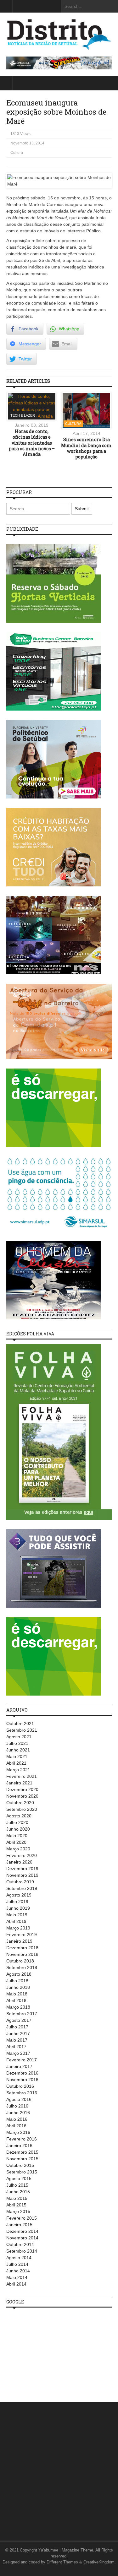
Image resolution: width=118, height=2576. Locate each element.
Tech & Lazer (23, 415)
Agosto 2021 (19, 1737)
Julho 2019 (17, 1902)
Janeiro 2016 (19, 2146)
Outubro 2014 (20, 2244)
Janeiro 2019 (19, 1941)
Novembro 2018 (22, 1954)
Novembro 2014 (22, 2238)
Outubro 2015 (20, 2165)
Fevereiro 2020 (22, 1855)
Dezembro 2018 (22, 1948)
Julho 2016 (17, 2106)
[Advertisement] (53, 2351)
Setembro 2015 (22, 2172)
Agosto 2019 (19, 1895)
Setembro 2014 (22, 2251)
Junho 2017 (18, 2033)
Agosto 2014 (19, 2258)
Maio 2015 (17, 2198)
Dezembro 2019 (22, 1869)
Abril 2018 (16, 2000)
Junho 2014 (18, 2271)
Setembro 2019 (22, 1888)
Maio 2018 (17, 1994)
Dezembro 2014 (22, 2231)
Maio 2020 (17, 1836)
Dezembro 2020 (22, 1789)
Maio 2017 (17, 2040)
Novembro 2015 (22, 2159)
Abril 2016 (16, 2126)
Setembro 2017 (22, 2014)
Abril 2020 (16, 1842)
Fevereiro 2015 (22, 2218)
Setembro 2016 (22, 2093)
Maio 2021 (17, 1756)
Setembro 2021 (22, 1730)
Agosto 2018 (19, 1974)
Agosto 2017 (19, 2020)
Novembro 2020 (22, 1796)
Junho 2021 (18, 1750)
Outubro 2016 (20, 2086)
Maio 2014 (17, 2277)
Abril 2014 (16, 2284)
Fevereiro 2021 (22, 1776)
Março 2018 (18, 2007)
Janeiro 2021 (19, 1783)
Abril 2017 (16, 2047)
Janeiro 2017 (19, 2066)
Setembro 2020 (22, 1809)
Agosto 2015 (19, 2178)
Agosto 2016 (19, 2099)
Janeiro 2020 (19, 1862)
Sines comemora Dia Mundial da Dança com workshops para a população (86, 448)
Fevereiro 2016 (22, 2139)
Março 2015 (18, 2211)
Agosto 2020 (19, 1816)
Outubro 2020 (20, 1803)
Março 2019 (18, 1928)
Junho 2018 (18, 1987)
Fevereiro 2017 (22, 2060)
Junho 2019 (18, 1908)
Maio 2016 (17, 2119)
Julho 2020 (17, 1822)
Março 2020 (18, 1849)
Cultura (17, 153)
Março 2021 (18, 1770)
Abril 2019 (16, 1921)
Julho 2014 (17, 2264)
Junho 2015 (18, 2192)
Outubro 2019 (20, 1882)
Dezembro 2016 (22, 2073)
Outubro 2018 (20, 1961)
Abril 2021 (16, 1763)
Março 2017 (18, 2053)
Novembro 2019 (22, 1875)
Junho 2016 (18, 2113)
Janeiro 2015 (19, 2225)
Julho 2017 (17, 2027)
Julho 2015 (17, 2185)
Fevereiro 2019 (22, 1935)
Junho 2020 (18, 1829)
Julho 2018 (17, 1981)
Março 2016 (18, 2132)
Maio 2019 (17, 1915)
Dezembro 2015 (22, 2152)
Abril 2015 (16, 2205)
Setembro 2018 (22, 1967)
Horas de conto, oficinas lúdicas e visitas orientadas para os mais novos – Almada (32, 443)
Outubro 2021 (20, 1724)
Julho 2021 (17, 1743)
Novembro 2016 (22, 2080)
